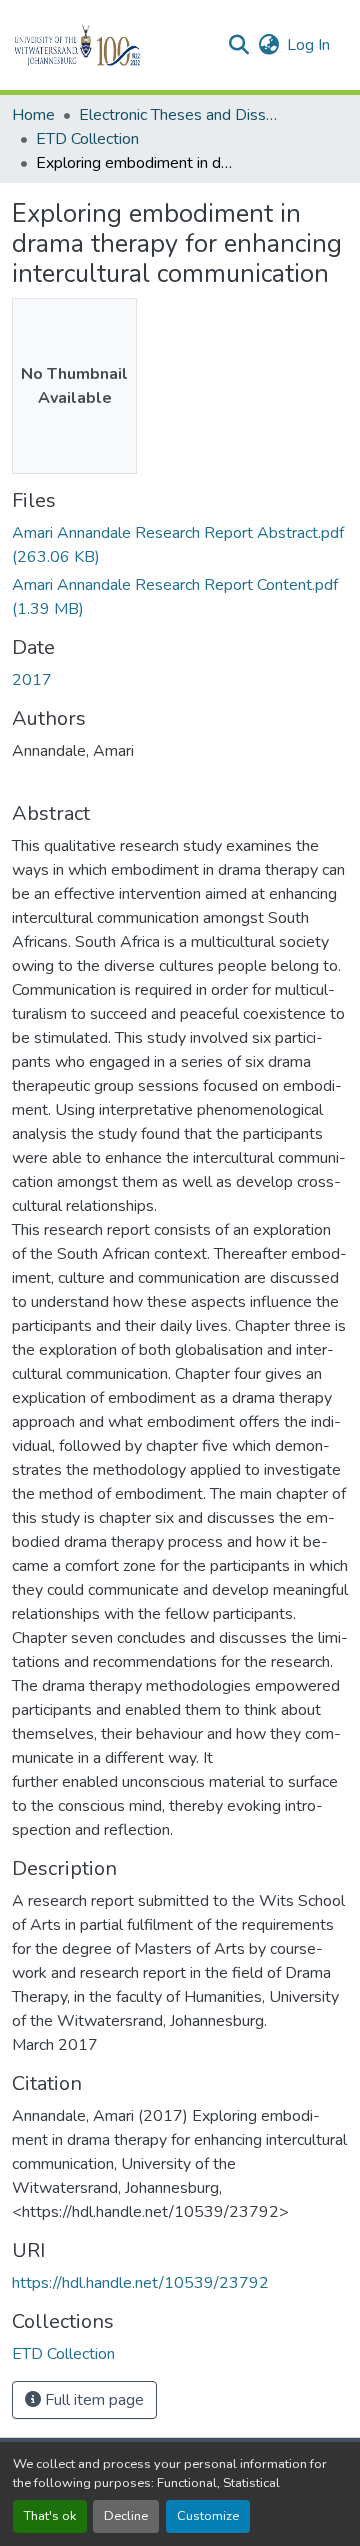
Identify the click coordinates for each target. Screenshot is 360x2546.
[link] (180, 545)
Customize (208, 2516)
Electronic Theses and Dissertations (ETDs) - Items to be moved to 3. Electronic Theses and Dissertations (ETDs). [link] (179, 115)
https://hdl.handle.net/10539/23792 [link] (140, 2283)
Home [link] (33, 115)
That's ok (50, 2516)
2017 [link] (32, 680)
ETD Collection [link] (87, 139)
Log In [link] (308, 45)
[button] (111, 45)
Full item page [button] (92, 2400)
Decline (126, 2516)
